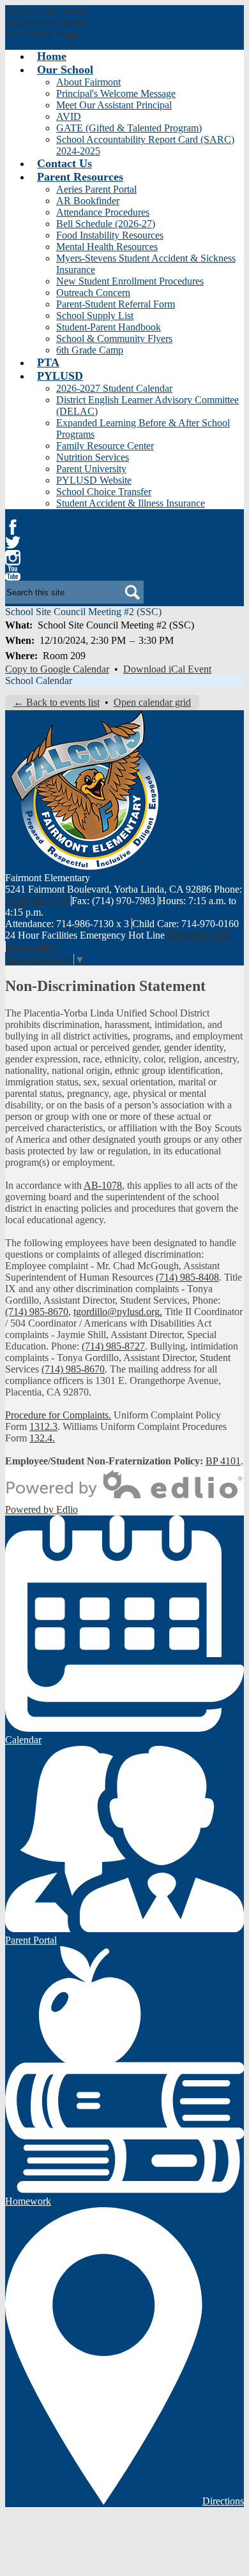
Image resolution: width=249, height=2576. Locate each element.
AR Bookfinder (88, 201)
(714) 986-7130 (37, 901)
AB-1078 (103, 1185)
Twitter (13, 542)
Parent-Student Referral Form (116, 304)
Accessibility (32, 947)
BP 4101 (223, 1461)
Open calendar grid (152, 702)
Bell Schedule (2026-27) (106, 224)
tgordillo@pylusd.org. (118, 1312)
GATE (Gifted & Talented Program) (129, 128)
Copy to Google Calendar (57, 669)
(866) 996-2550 (199, 935)
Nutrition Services (93, 457)
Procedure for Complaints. (58, 1415)
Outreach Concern (93, 293)
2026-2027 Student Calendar (114, 388)
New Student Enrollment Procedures (130, 281)
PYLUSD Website (94, 480)
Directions (223, 2501)
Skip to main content (47, 11)
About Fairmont (88, 82)
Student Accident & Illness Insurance (131, 503)
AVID (69, 116)
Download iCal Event (167, 669)
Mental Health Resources (107, 247)
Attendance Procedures (103, 212)
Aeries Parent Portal (96, 189)
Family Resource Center (105, 446)
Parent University (91, 469)
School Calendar (39, 681)
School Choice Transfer (104, 492)
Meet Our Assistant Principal (114, 105)
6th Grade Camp (90, 350)
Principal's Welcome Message (116, 93)
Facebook (13, 527)
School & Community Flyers (114, 339)
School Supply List (95, 316)
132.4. (42, 1438)
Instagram (13, 558)
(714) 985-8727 (113, 1346)
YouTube (13, 573)
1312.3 (43, 1426)
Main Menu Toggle (44, 34)
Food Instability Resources (110, 235)
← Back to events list (57, 702)
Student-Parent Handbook (109, 327)
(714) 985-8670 (37, 1312)
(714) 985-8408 (187, 1277)
